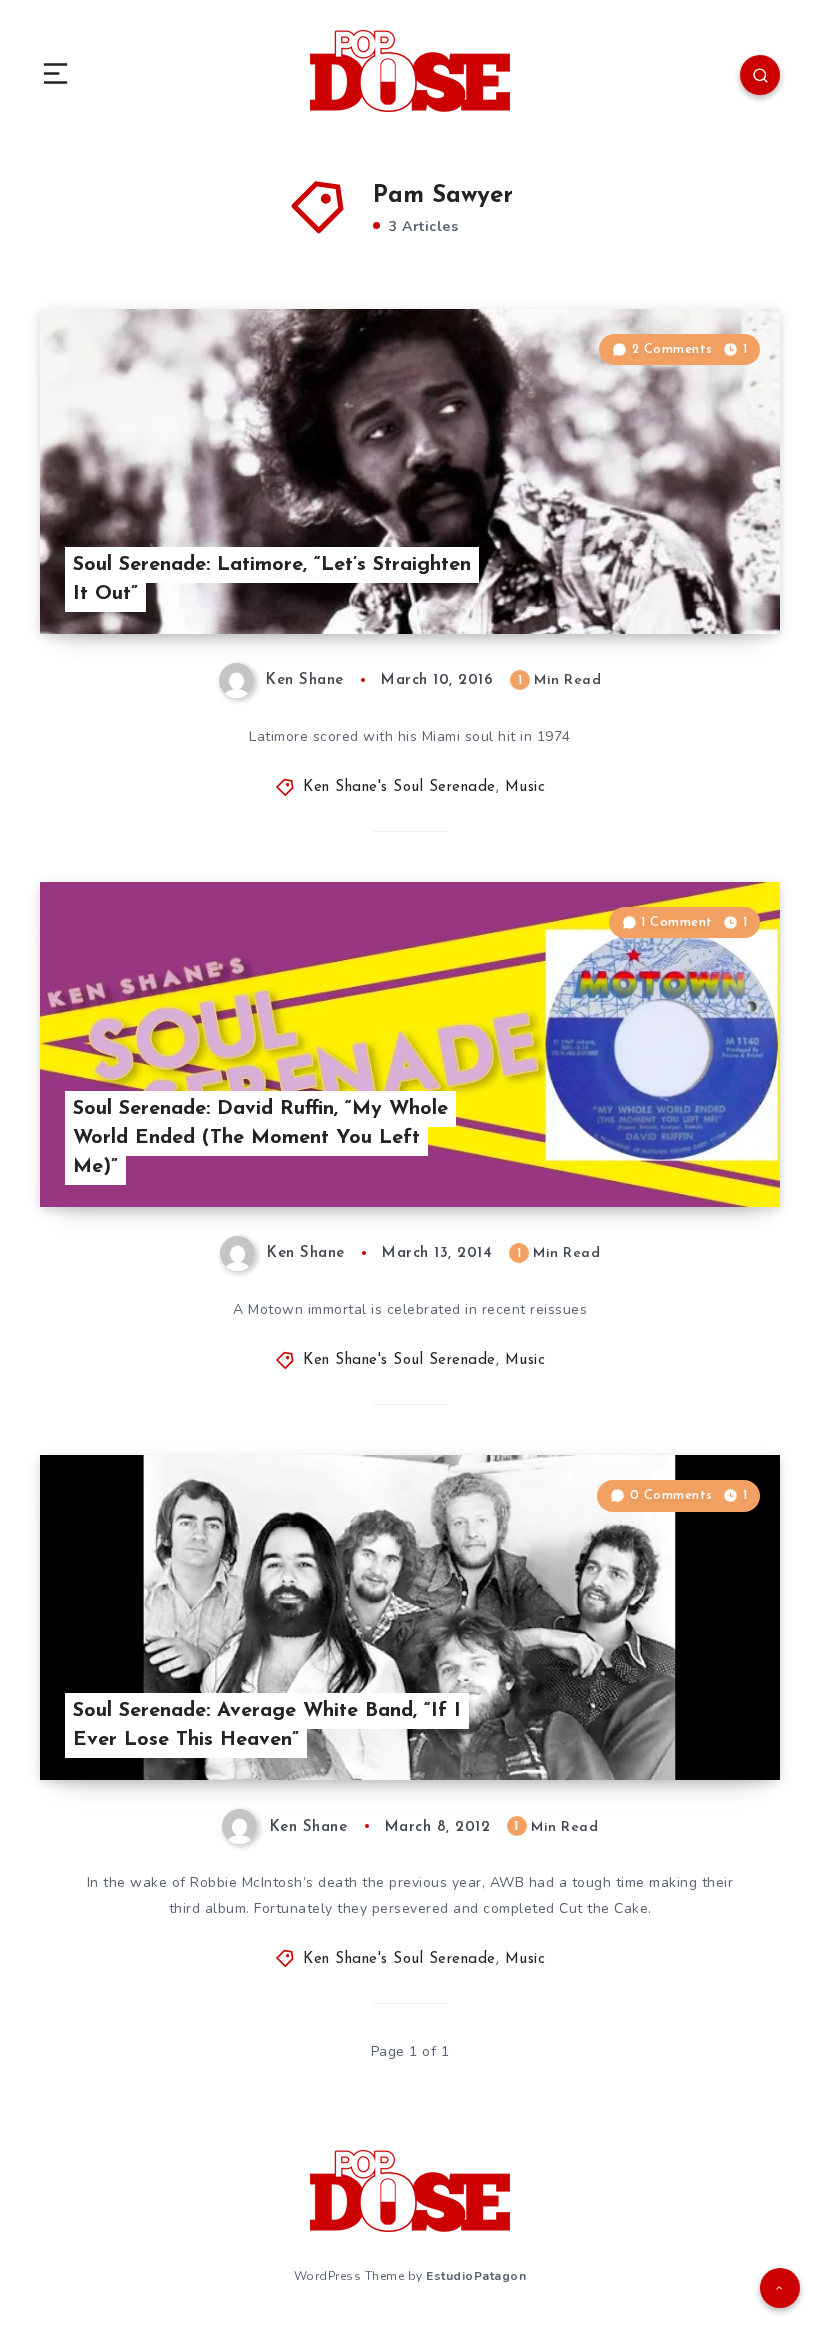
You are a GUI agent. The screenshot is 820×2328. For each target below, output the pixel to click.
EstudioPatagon (476, 2276)
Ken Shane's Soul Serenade (399, 787)
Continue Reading (710, 577)
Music (525, 787)
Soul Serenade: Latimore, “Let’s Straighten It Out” (272, 579)
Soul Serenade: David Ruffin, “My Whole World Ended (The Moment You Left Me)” (260, 1138)
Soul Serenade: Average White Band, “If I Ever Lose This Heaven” (267, 1725)
